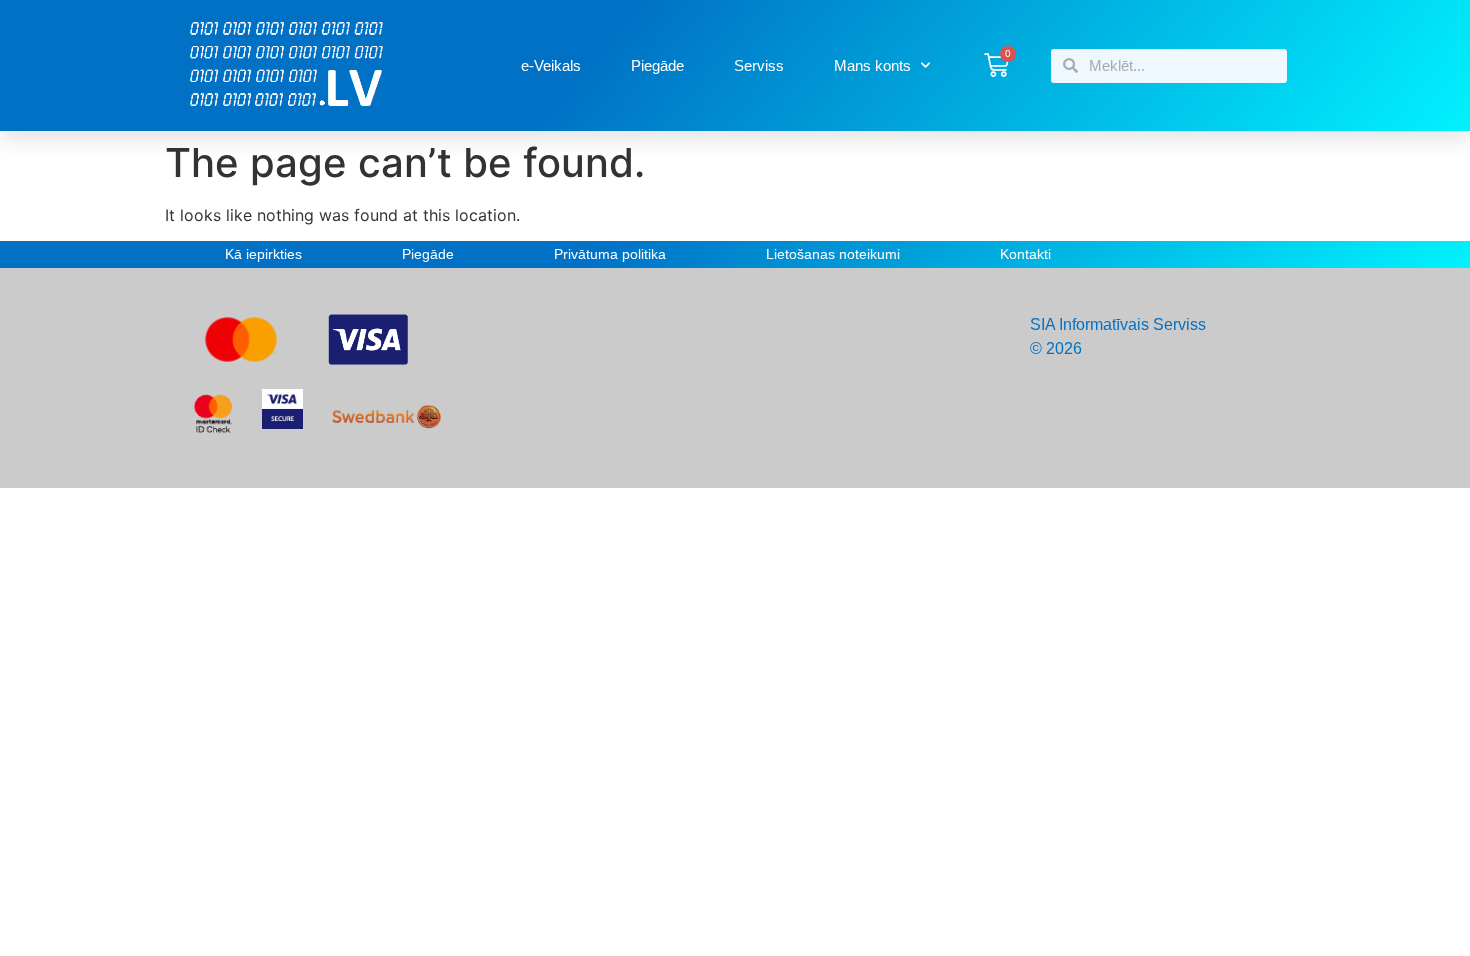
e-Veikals (551, 65)
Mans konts (872, 65)
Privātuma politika (610, 254)
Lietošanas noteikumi (833, 254)
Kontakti (1025, 254)
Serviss (759, 65)
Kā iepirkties (263, 254)
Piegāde (657, 65)
